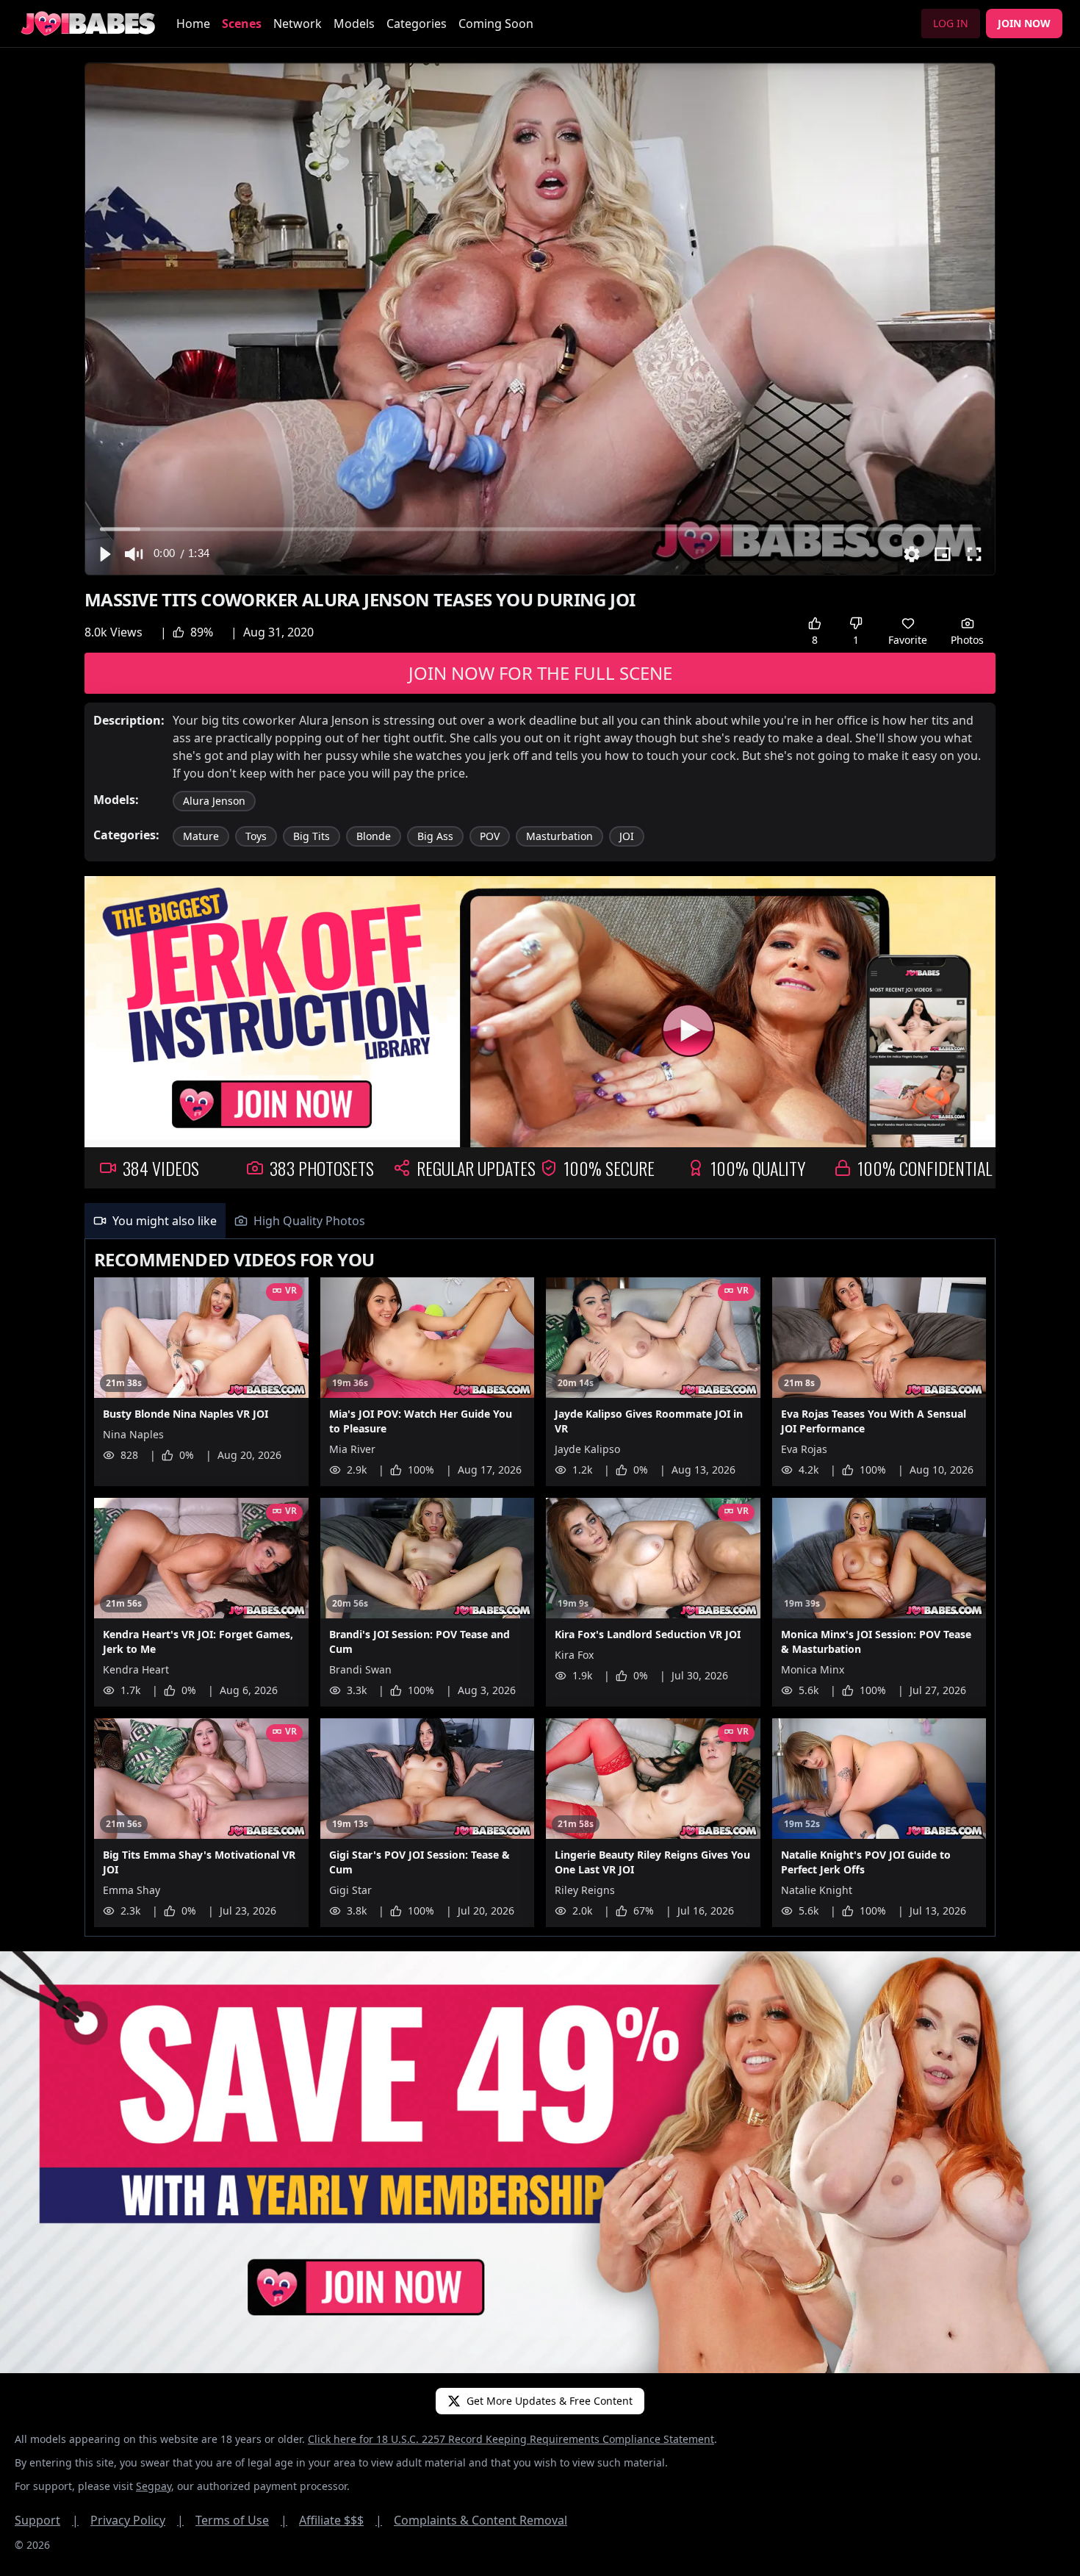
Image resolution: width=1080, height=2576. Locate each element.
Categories (417, 24)
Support (47, 2520)
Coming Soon (496, 24)
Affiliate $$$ (341, 2520)
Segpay (154, 2486)
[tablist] (540, 1221)
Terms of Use (241, 2520)
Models (354, 24)
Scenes (242, 24)
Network (298, 24)
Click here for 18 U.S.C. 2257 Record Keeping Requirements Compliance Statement (511, 2439)
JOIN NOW (1024, 23)
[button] (104, 554)
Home (193, 24)
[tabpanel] (540, 1588)
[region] (540, 319)
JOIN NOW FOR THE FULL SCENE (540, 673)
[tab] (155, 1221)
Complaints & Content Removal (480, 2520)
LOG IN (951, 23)
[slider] (540, 529)
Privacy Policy (137, 2520)
